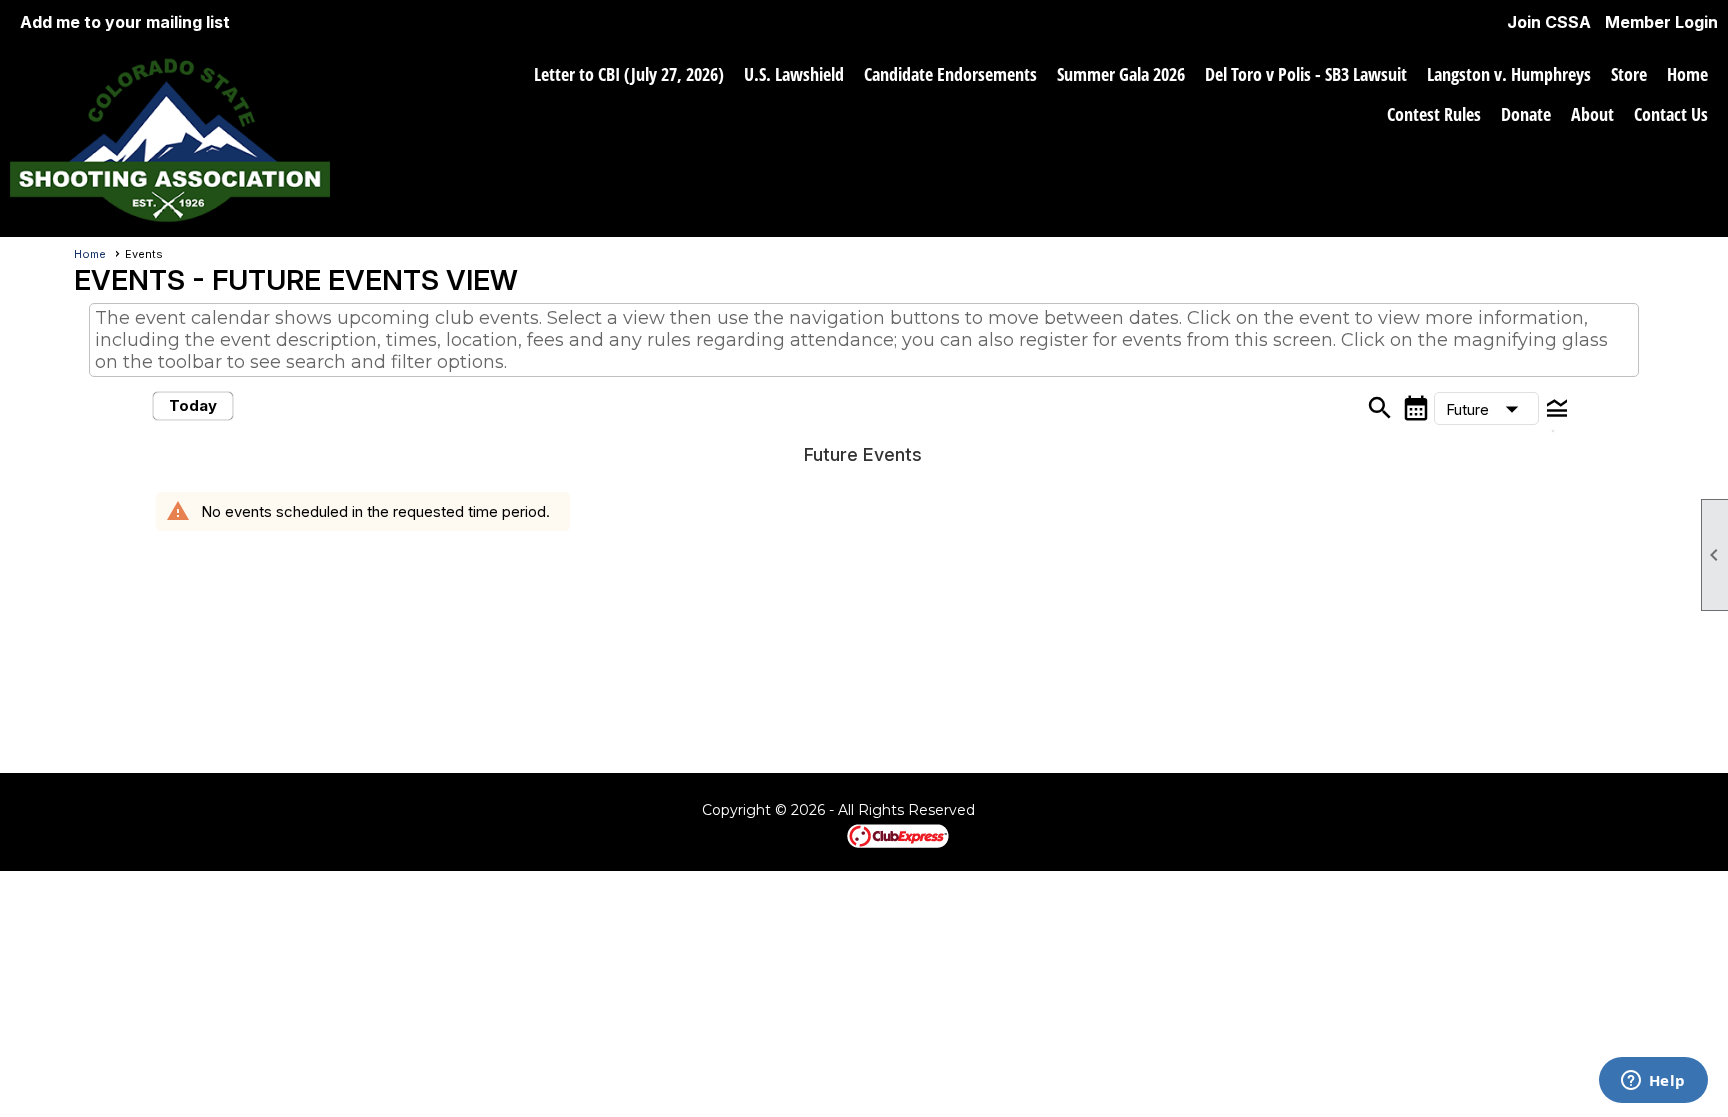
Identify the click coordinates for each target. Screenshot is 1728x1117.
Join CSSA (1549, 22)
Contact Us (1671, 114)
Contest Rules (1434, 114)
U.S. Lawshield (794, 74)
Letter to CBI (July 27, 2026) (629, 74)
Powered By (813, 835)
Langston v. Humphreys (1509, 74)
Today (193, 405)
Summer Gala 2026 (1121, 74)
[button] (1487, 409)
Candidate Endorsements (950, 74)
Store (1629, 74)
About (1592, 114)
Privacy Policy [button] (1128, 811)
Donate (1526, 114)
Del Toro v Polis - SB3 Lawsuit (1306, 74)
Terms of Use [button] (1033, 811)
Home (1687, 74)
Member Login (1661, 22)
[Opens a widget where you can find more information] (1653, 1082)
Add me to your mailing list (125, 22)
